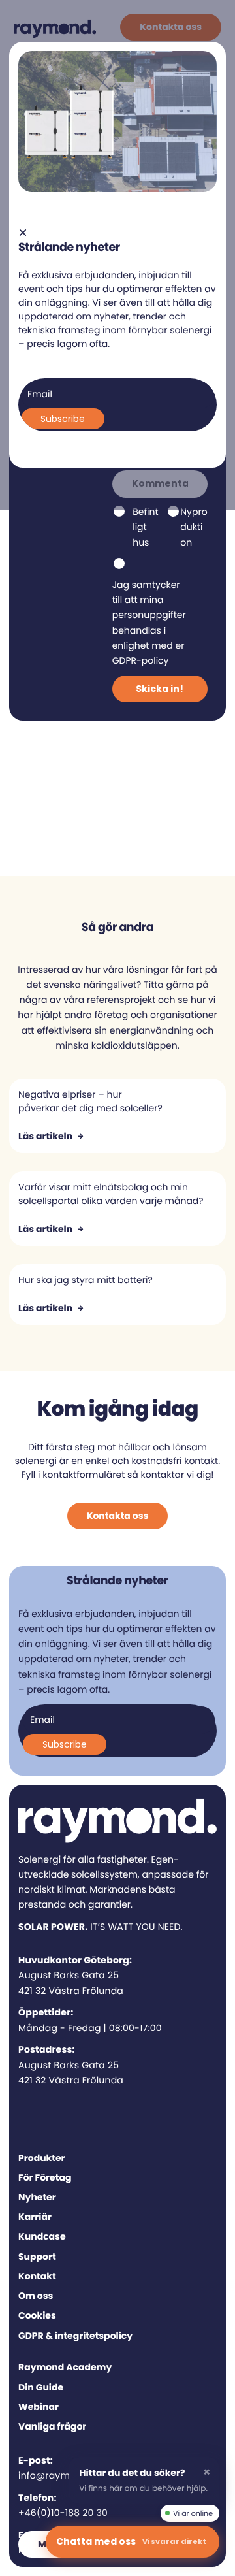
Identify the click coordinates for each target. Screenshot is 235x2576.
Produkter (42, 2158)
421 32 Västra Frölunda (71, 1991)
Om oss (36, 2296)
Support (37, 2257)
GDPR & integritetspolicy (75, 2336)
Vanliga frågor (52, 2426)
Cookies (37, 2315)
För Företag (45, 2177)
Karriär (35, 2217)
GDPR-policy (141, 660)
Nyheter (37, 2197)
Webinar (39, 2407)
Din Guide (41, 2387)
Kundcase (42, 2236)
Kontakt (37, 2276)
